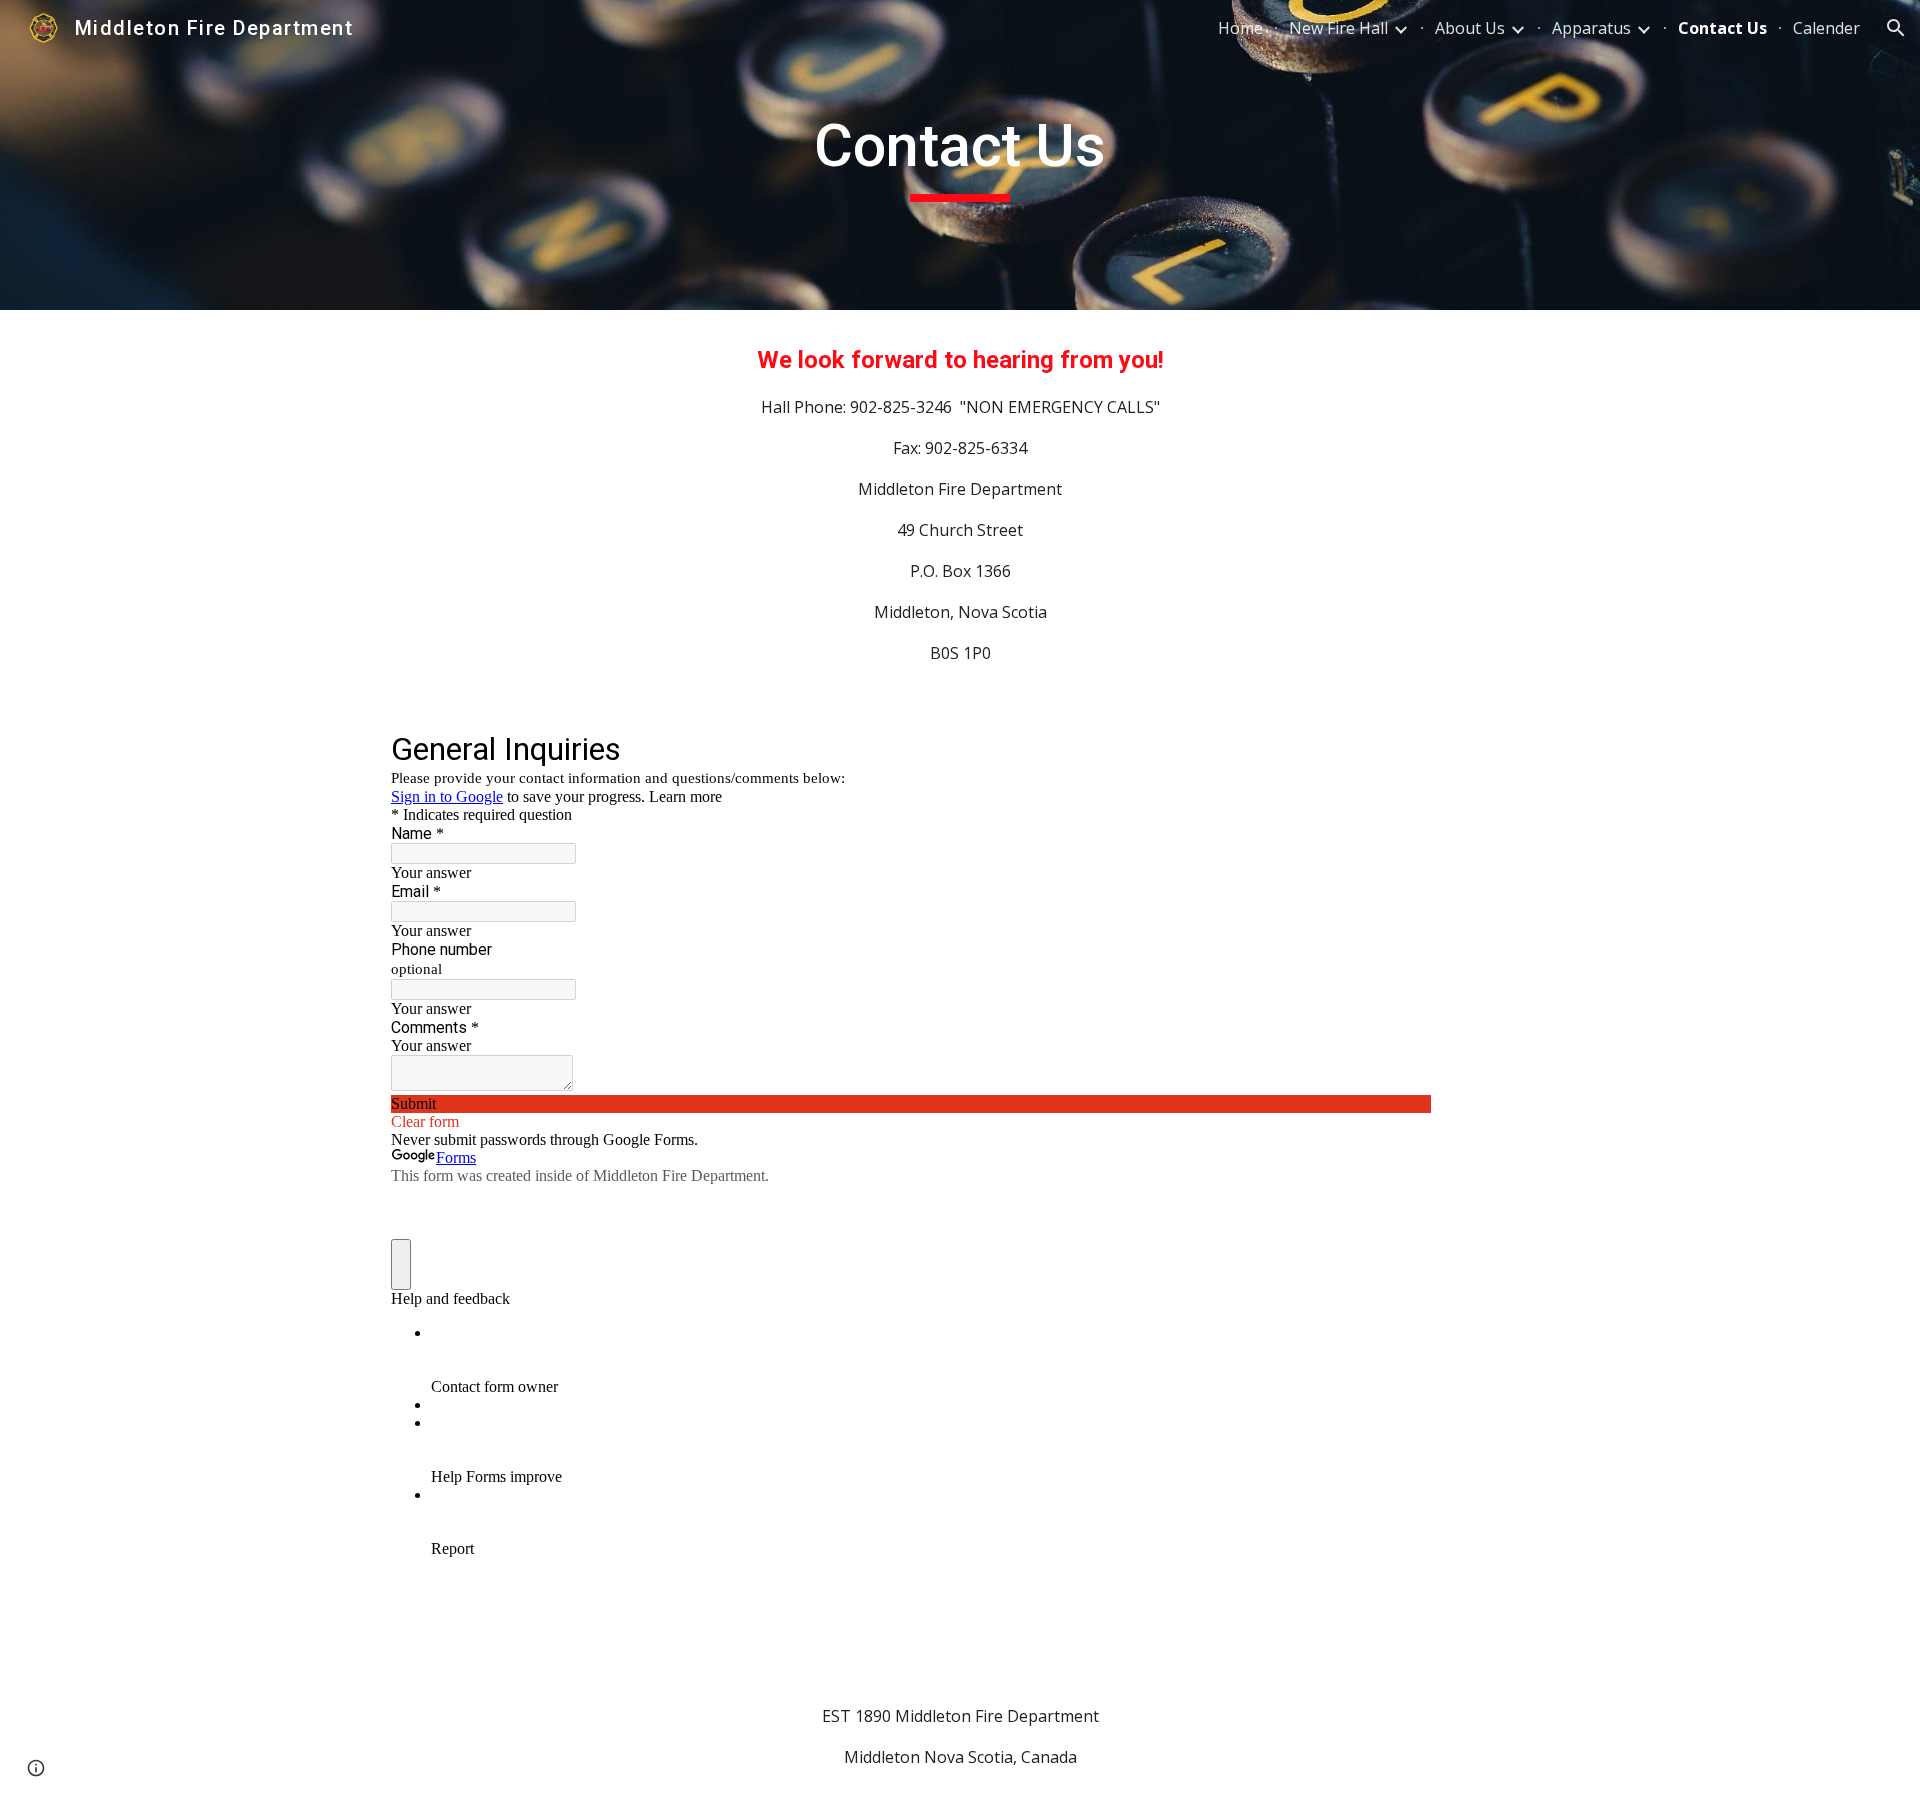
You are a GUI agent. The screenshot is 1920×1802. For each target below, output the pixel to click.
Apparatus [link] (1591, 28)
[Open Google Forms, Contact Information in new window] (1401, 748)
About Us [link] (1470, 28)
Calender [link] (1826, 28)
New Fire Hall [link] (1338, 28)
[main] (960, 155)
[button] (1896, 28)
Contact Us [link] (1722, 28)
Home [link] (1240, 28)
